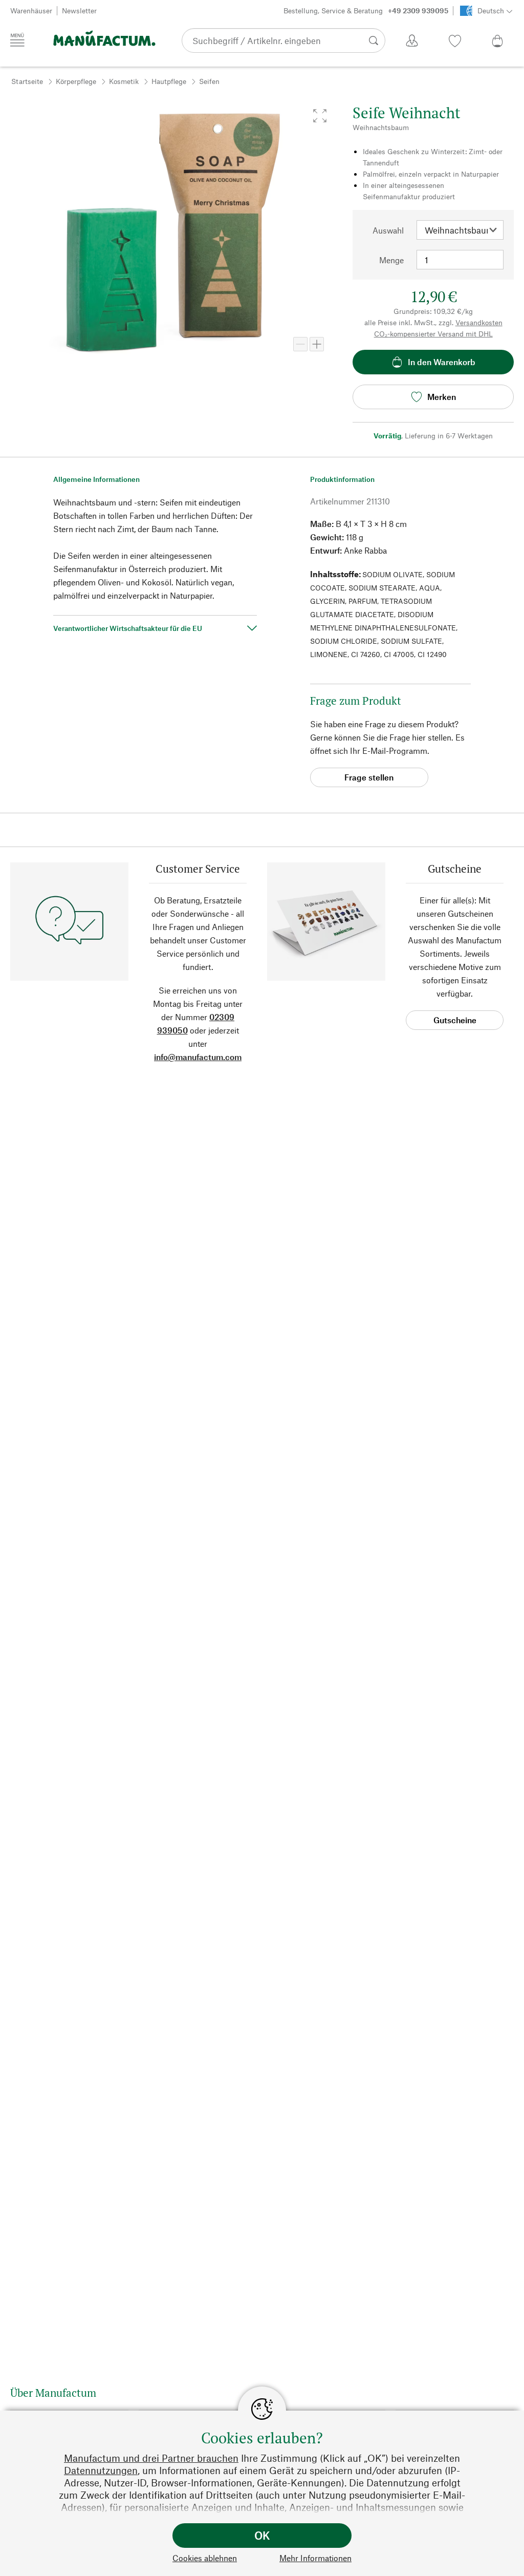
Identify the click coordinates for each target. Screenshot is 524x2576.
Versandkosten (479, 322)
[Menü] (17, 40)
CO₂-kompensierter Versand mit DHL (433, 334)
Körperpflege (76, 81)
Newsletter (79, 10)
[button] (320, 116)
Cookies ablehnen (205, 2558)
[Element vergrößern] (317, 344)
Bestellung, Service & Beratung (366, 10)
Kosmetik (124, 81)
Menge (391, 260)
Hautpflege (169, 81)
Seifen (209, 81)
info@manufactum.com (198, 1057)
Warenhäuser (31, 10)
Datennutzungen (101, 2470)
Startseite (27, 81)
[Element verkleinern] (300, 344)
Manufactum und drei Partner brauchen (151, 2458)
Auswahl (388, 230)
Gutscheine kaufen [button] (455, 1022)
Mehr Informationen (315, 2558)
